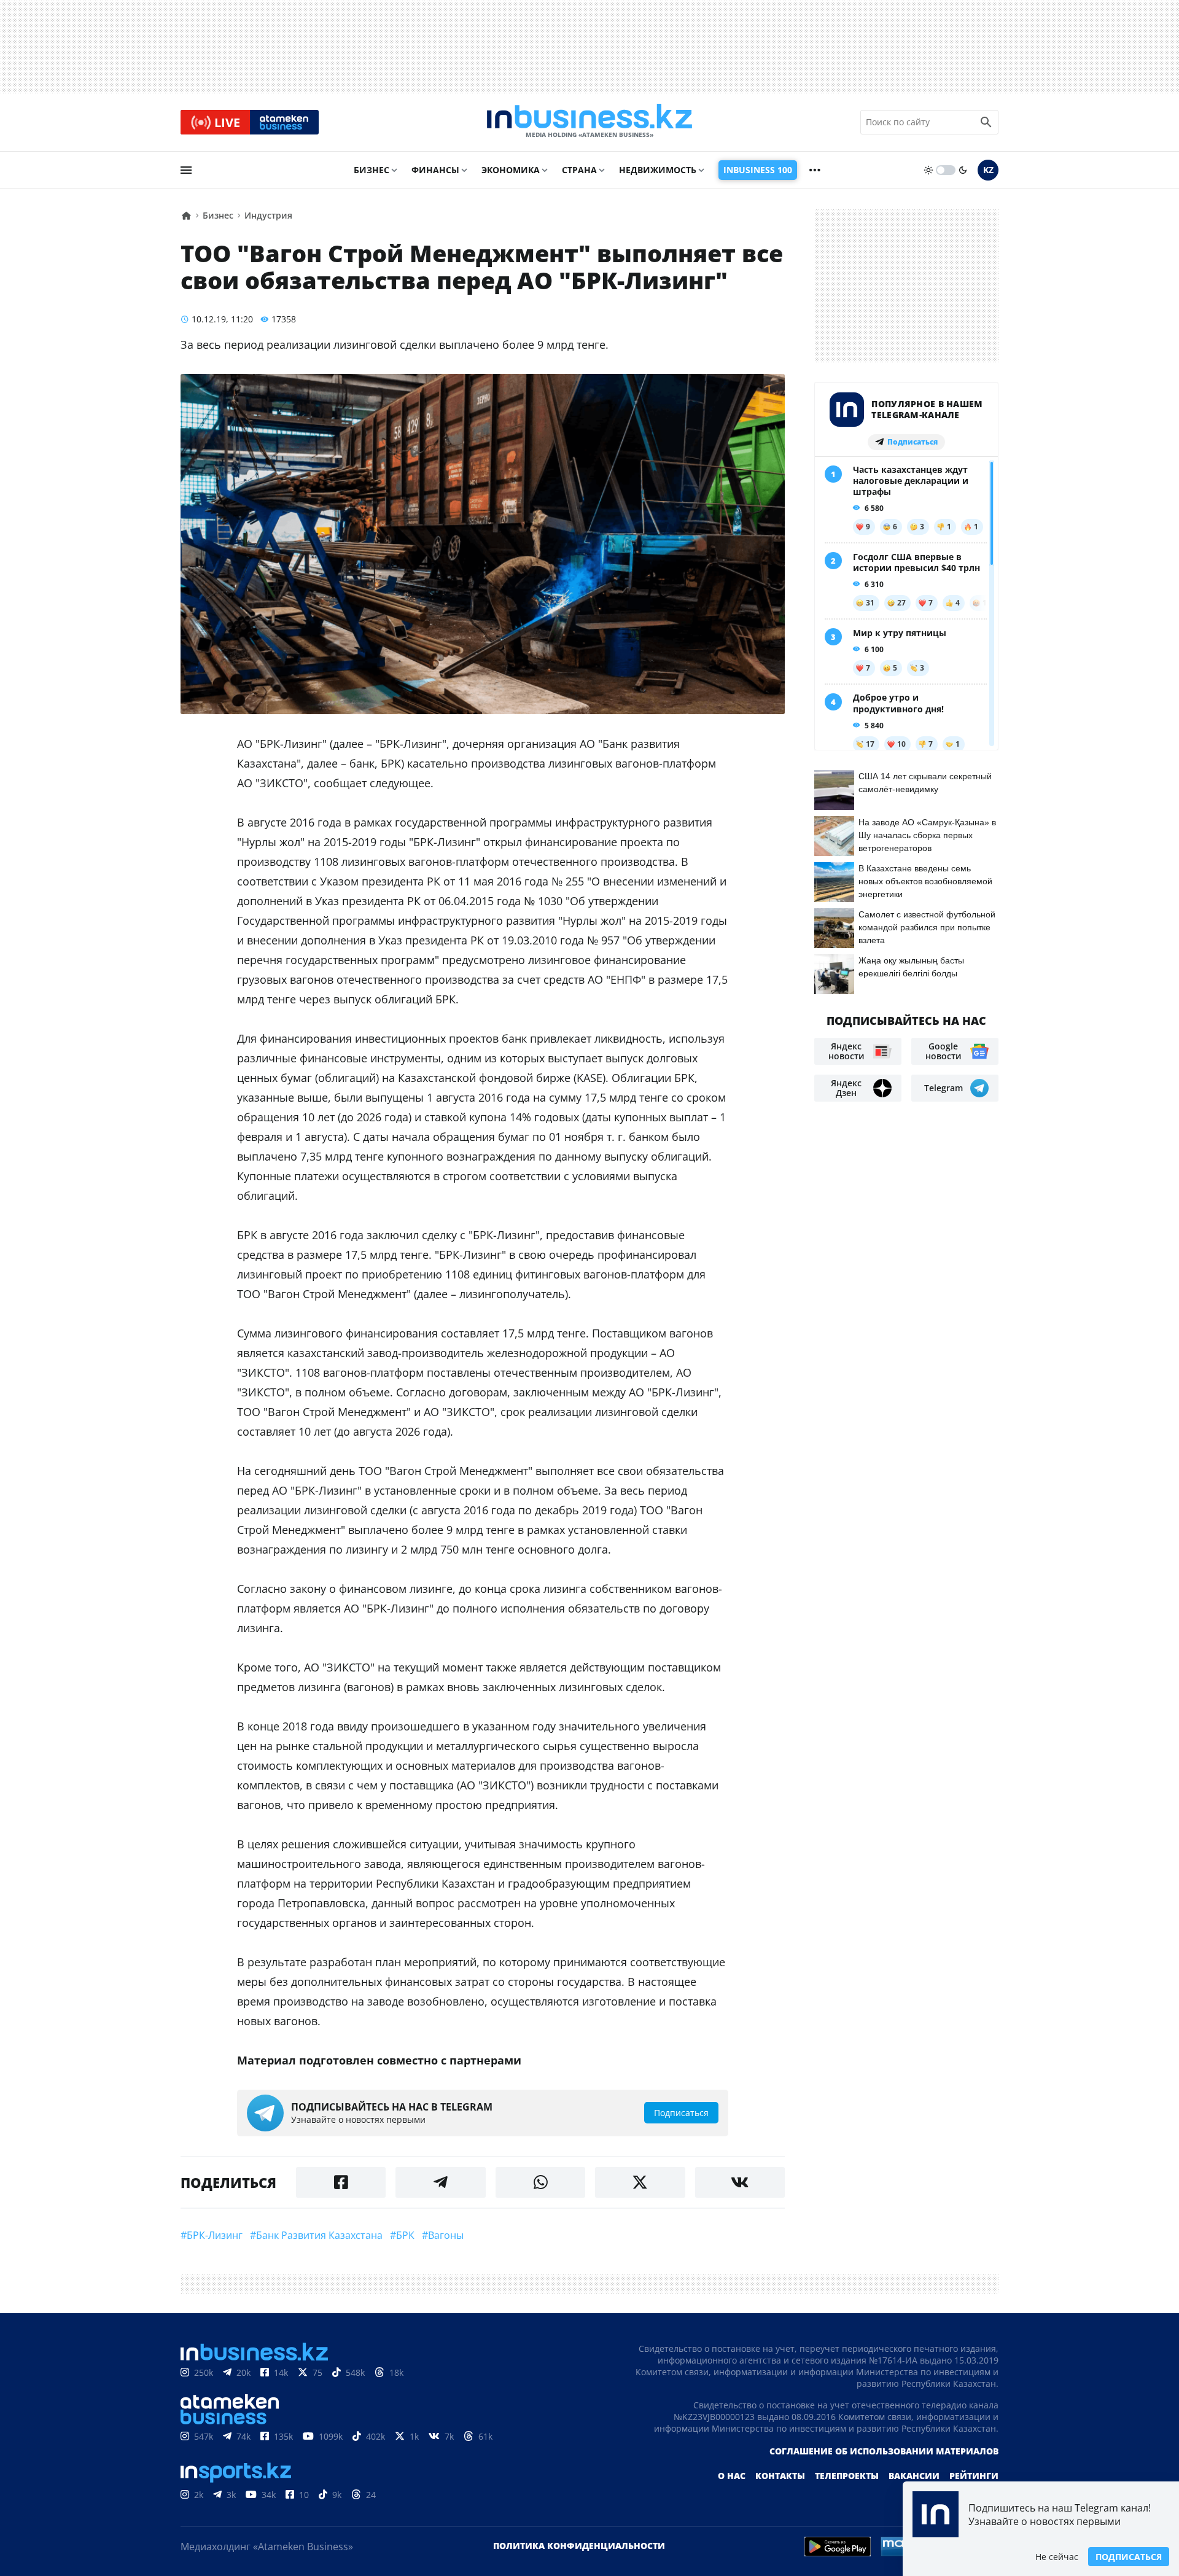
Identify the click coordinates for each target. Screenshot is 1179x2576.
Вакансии (914, 2476)
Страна (579, 170)
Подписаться (1129, 2557)
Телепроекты (847, 2476)
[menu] (186, 170)
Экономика (511, 170)
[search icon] (986, 122)
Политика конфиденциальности (579, 2546)
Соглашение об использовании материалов (884, 2451)
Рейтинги (974, 2476)
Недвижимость (658, 170)
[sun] (928, 170)
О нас (732, 2476)
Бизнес (372, 170)
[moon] (963, 170)
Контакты (780, 2476)
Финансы (435, 170)
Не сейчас (1057, 2557)
